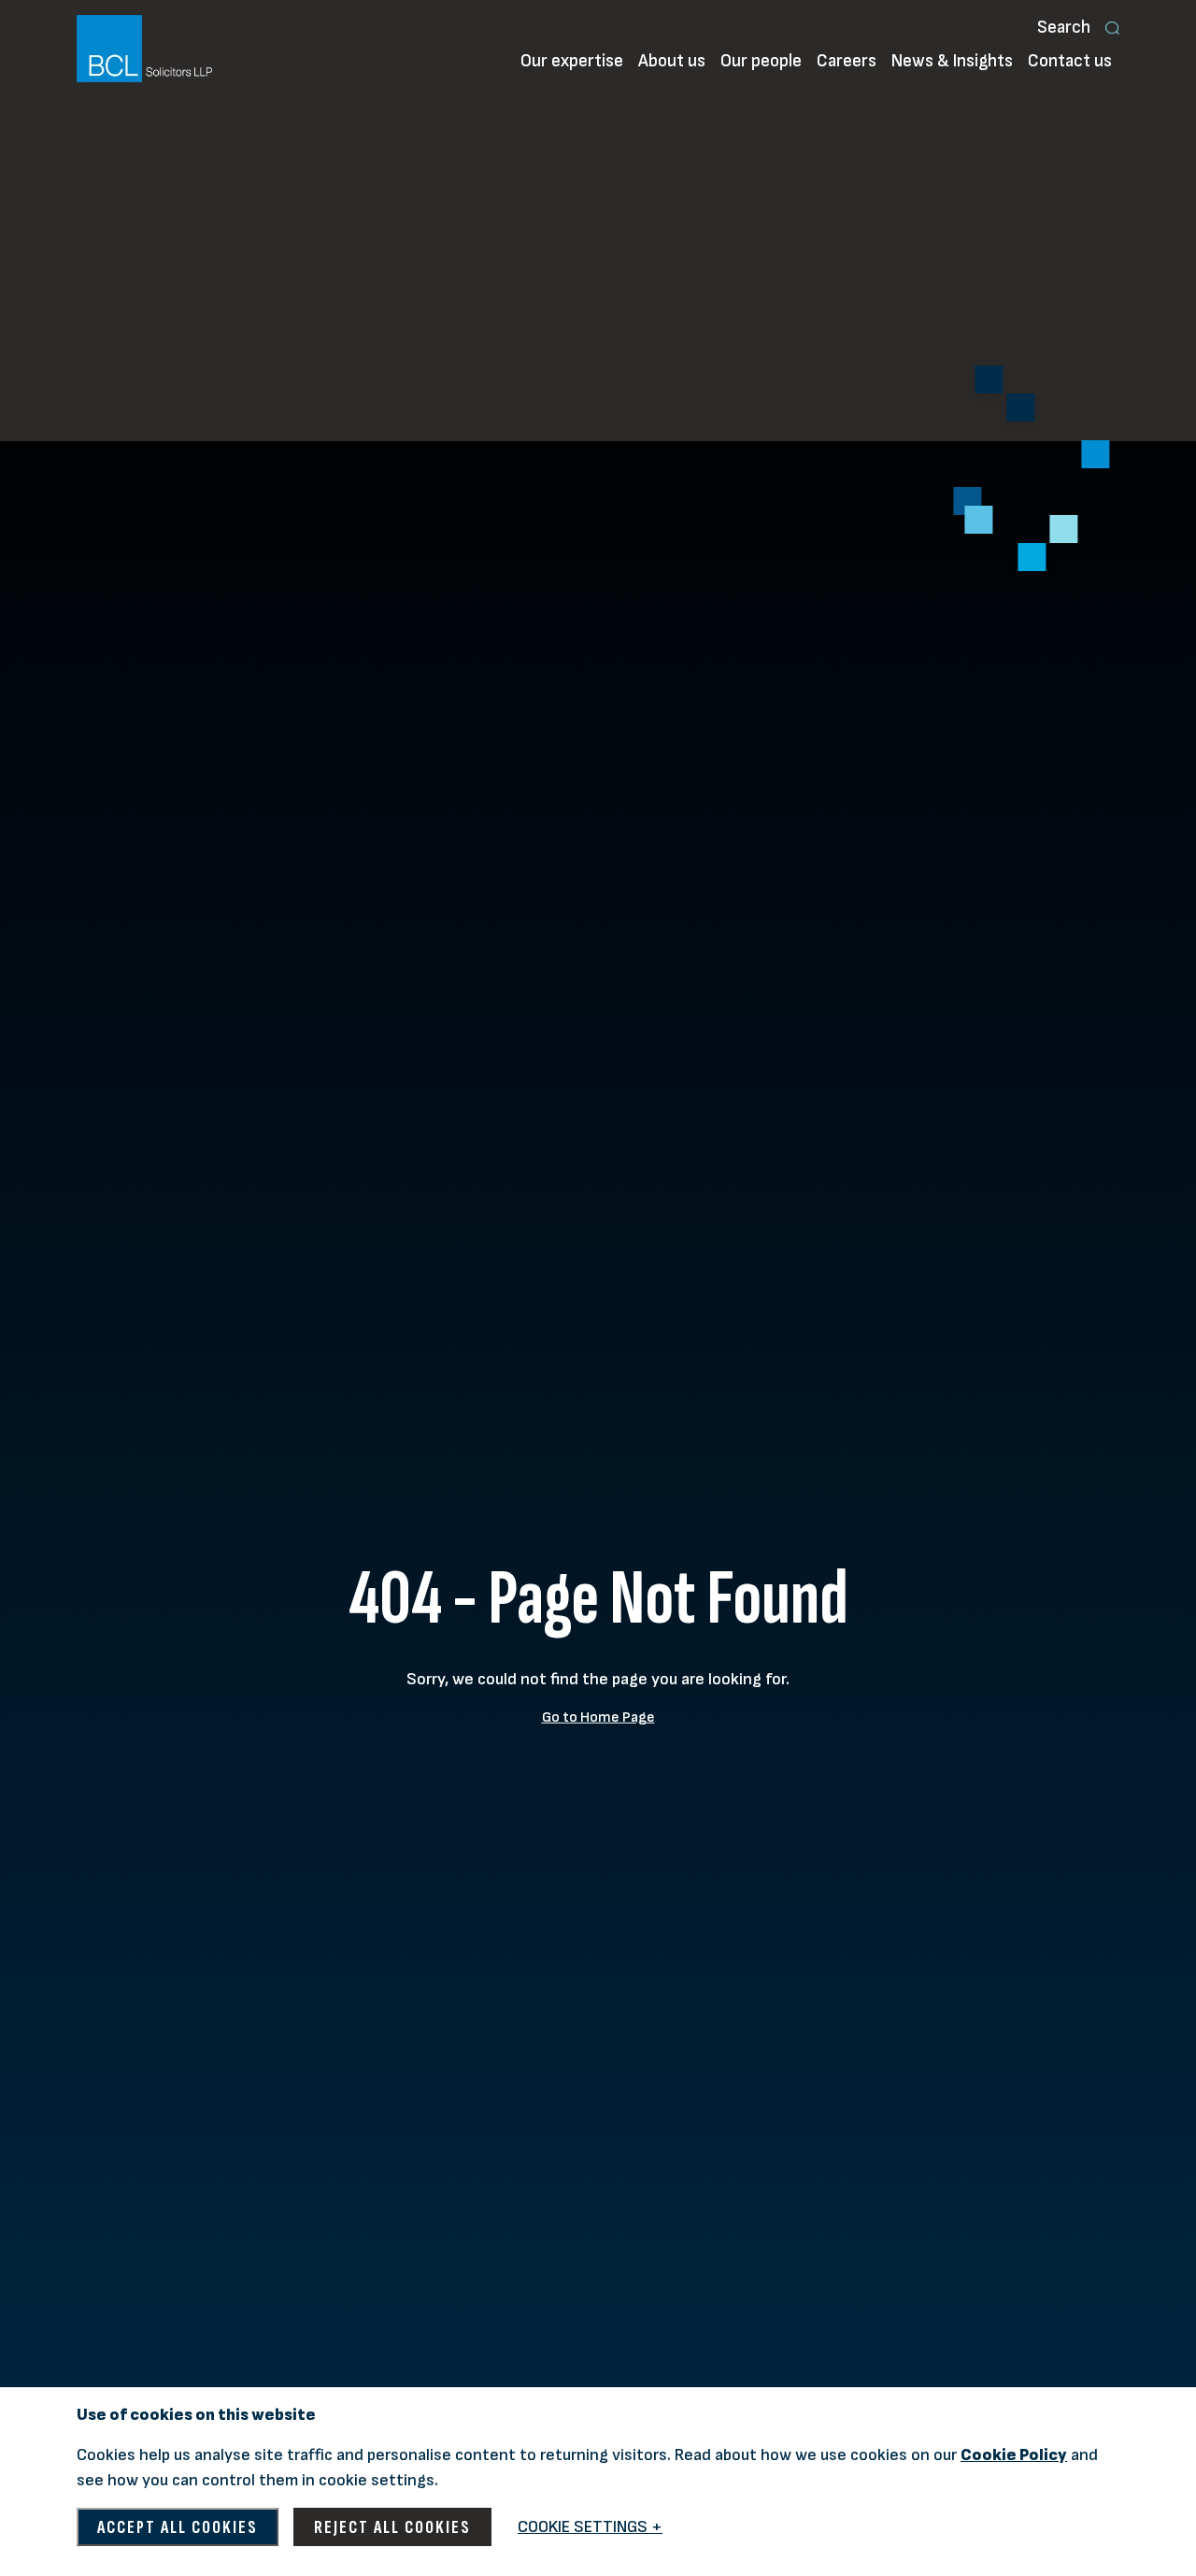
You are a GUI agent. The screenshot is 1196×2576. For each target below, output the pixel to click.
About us (672, 61)
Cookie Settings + (590, 2527)
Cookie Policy (1014, 2455)
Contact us (1070, 61)
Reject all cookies (392, 2527)
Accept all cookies (178, 2527)
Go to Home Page (598, 1717)
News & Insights (952, 61)
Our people (761, 61)
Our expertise (572, 61)
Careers (847, 61)
